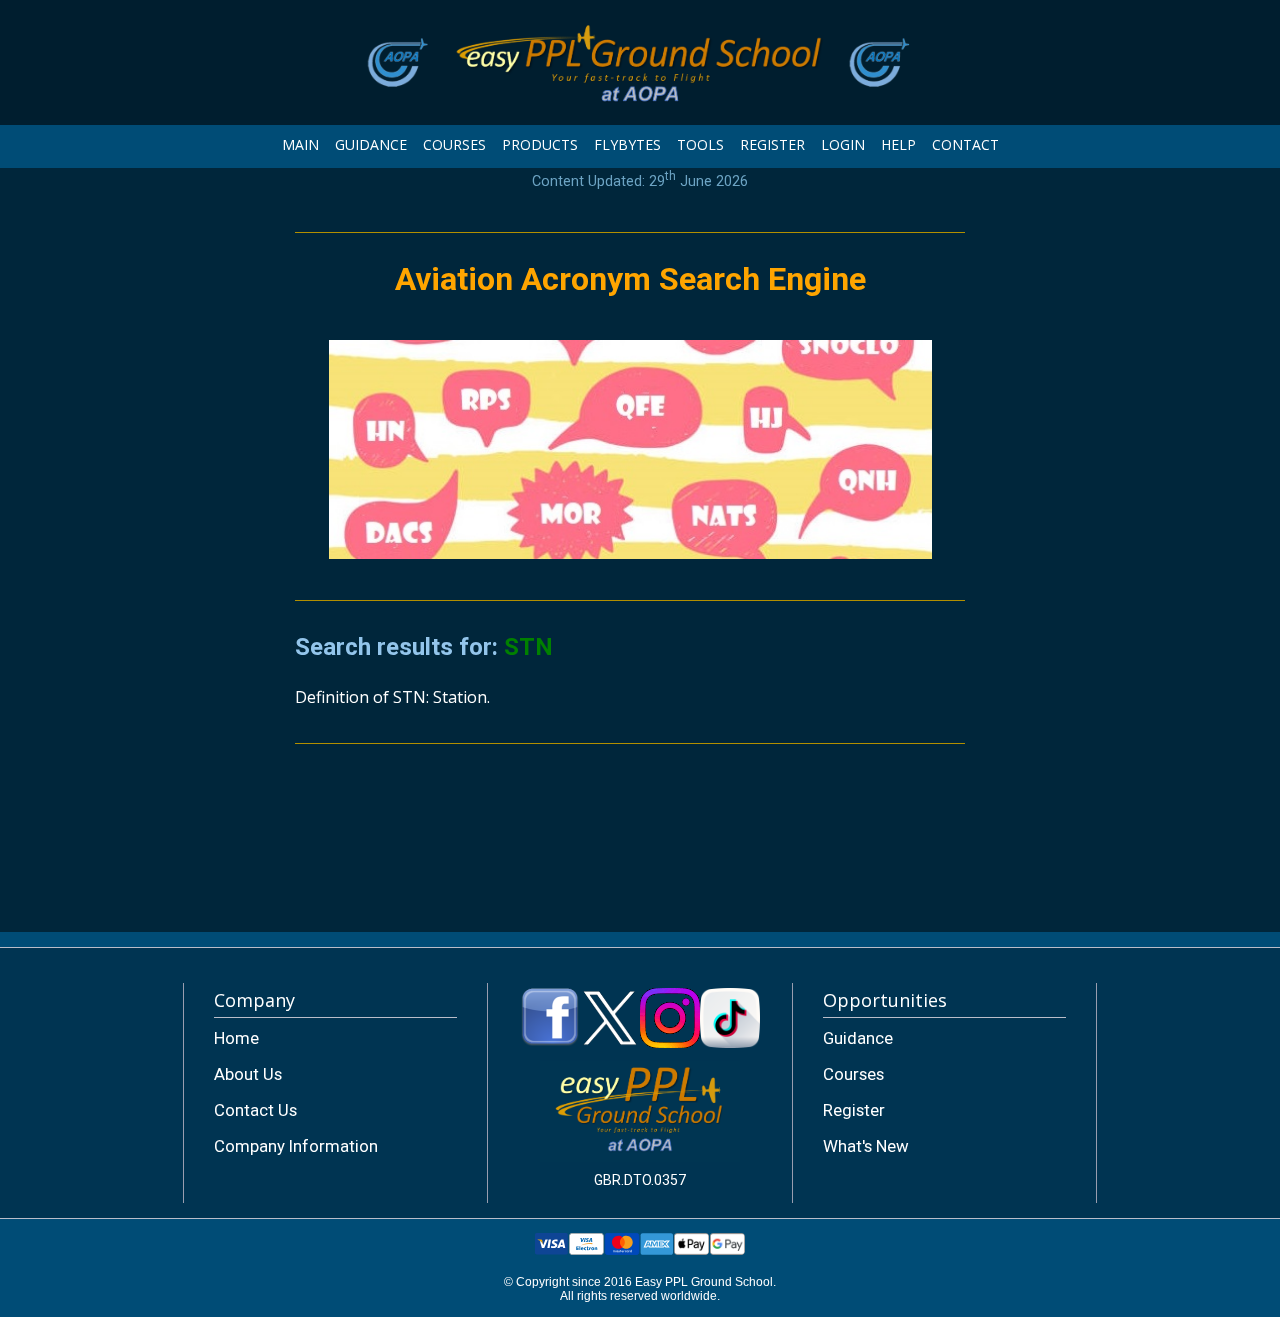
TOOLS (700, 144)
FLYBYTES (627, 144)
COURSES (454, 144)
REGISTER (772, 144)
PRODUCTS (540, 144)
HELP (898, 144)
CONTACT (965, 144)
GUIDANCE (371, 144)
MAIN (300, 144)
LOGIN (843, 144)
